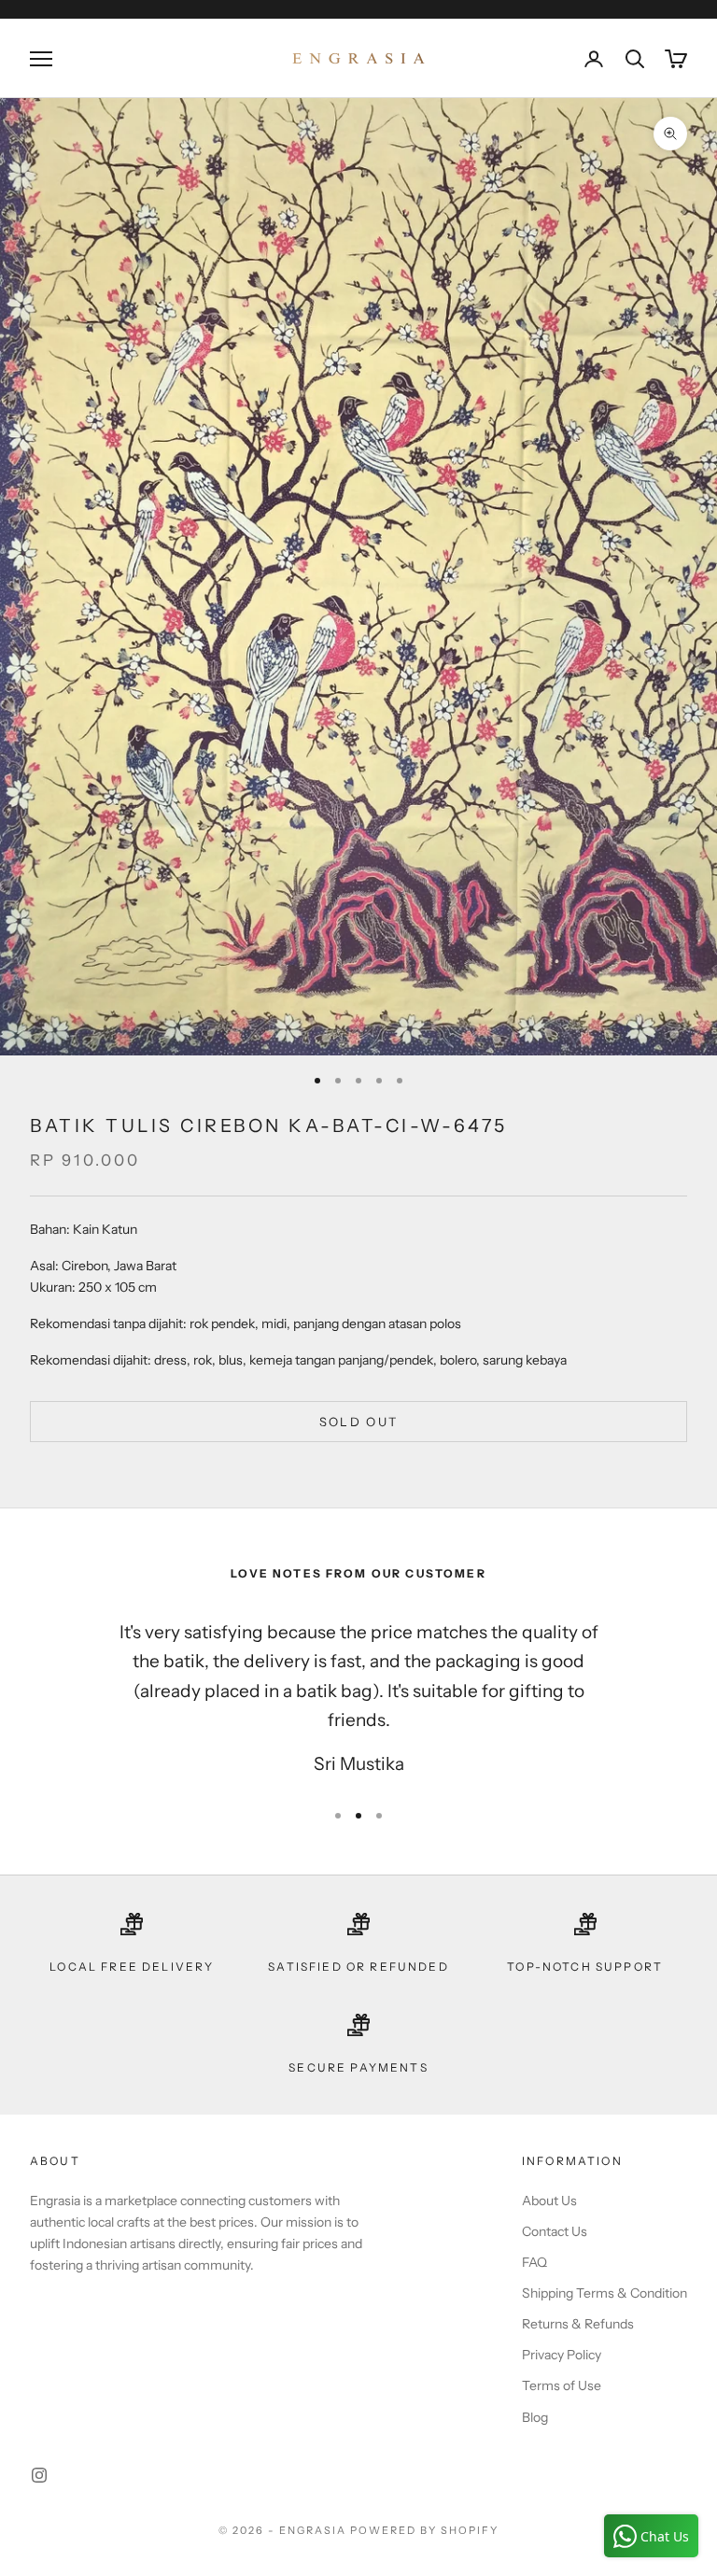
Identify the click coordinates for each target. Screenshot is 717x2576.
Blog (535, 2417)
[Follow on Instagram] (39, 2475)
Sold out (359, 1422)
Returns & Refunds (578, 2324)
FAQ (534, 2262)
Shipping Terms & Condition (605, 2293)
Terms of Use (562, 2385)
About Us (549, 2201)
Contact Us (555, 2231)
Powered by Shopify (424, 2530)
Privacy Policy (562, 2355)
